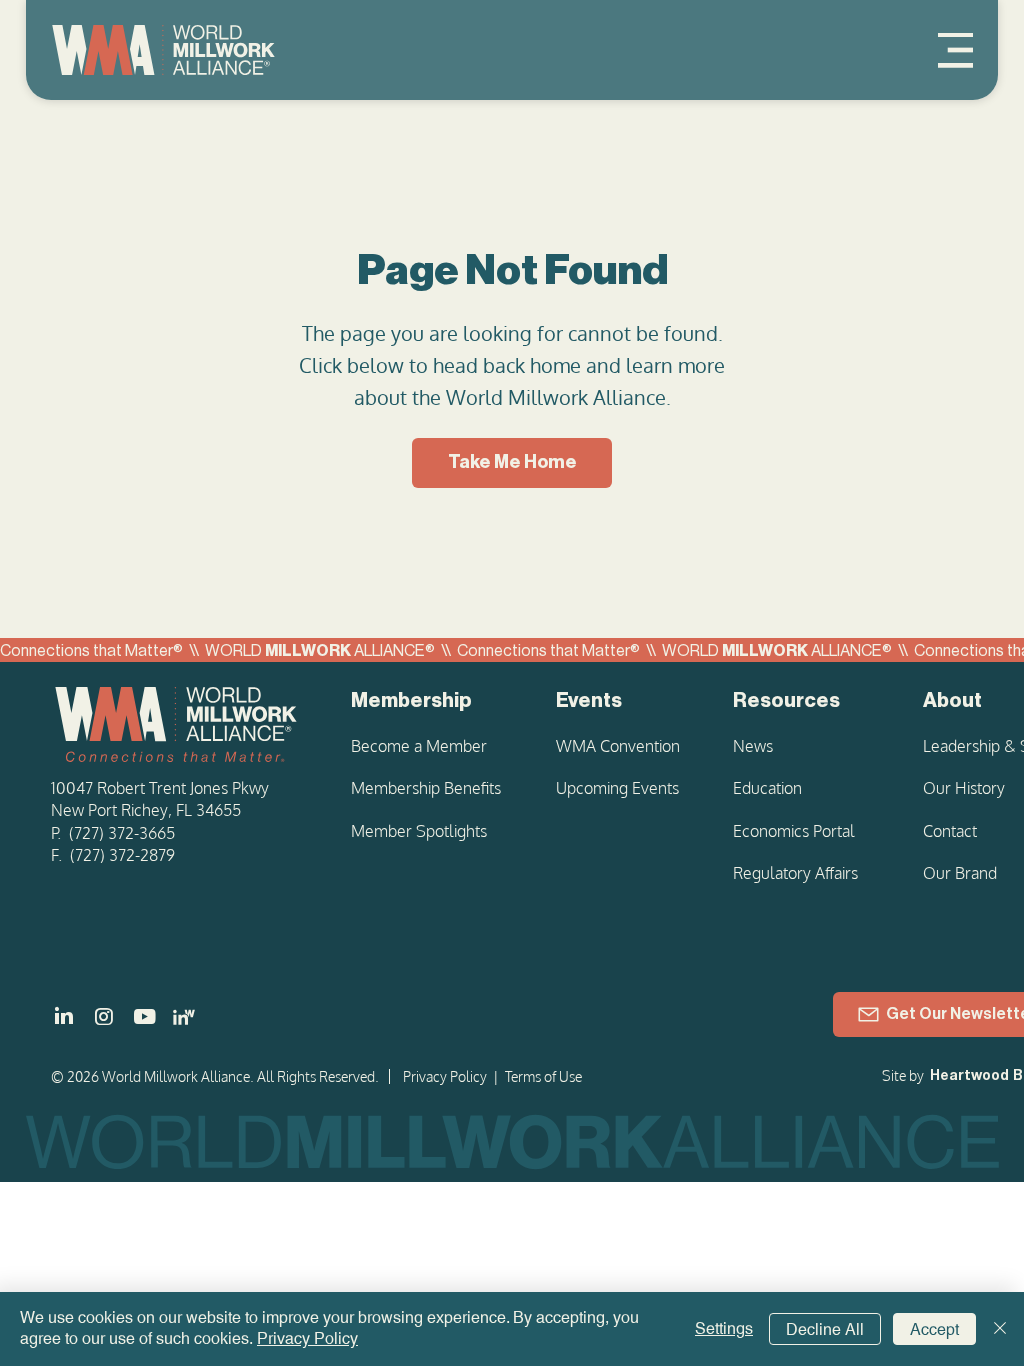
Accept (934, 1329)
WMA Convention (618, 746)
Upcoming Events (617, 788)
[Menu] (955, 50)
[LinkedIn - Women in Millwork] (184, 1017)
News (753, 746)
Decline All (825, 1329)
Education (767, 788)
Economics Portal (794, 831)
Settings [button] (724, 1328)
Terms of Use (543, 1076)
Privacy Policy (445, 1076)
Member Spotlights (419, 831)
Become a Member (419, 746)
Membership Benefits (426, 788)
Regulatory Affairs (795, 873)
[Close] (1000, 1329)
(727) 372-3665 (122, 833)
